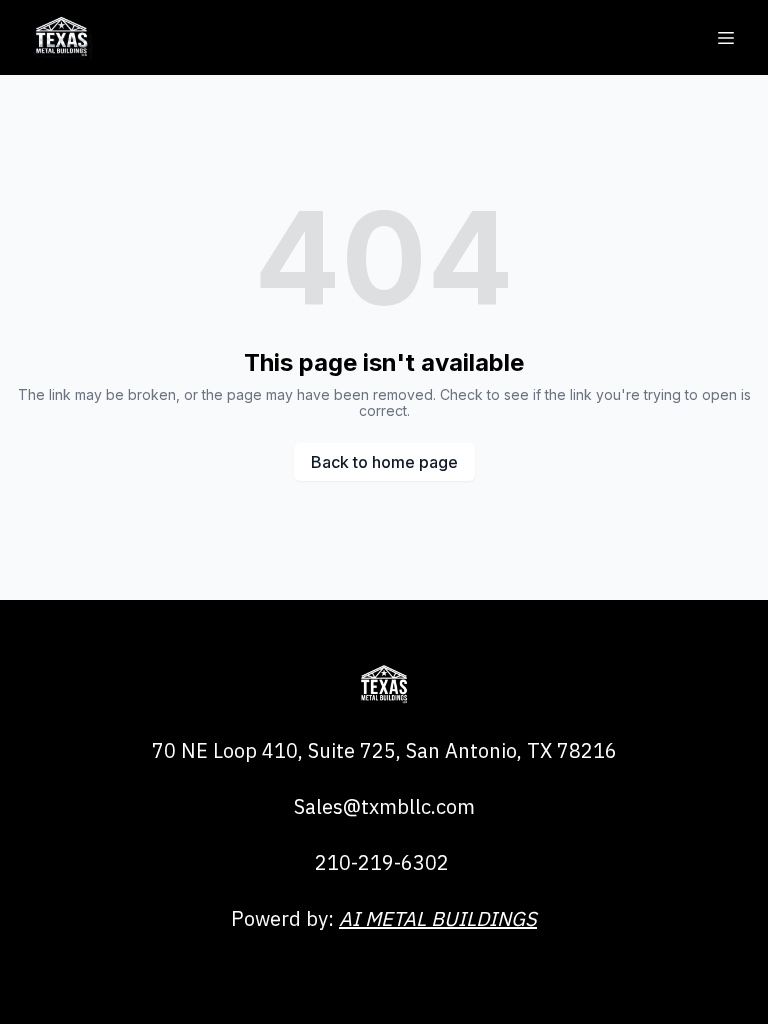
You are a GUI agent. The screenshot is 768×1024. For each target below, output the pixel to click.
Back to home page (384, 462)
